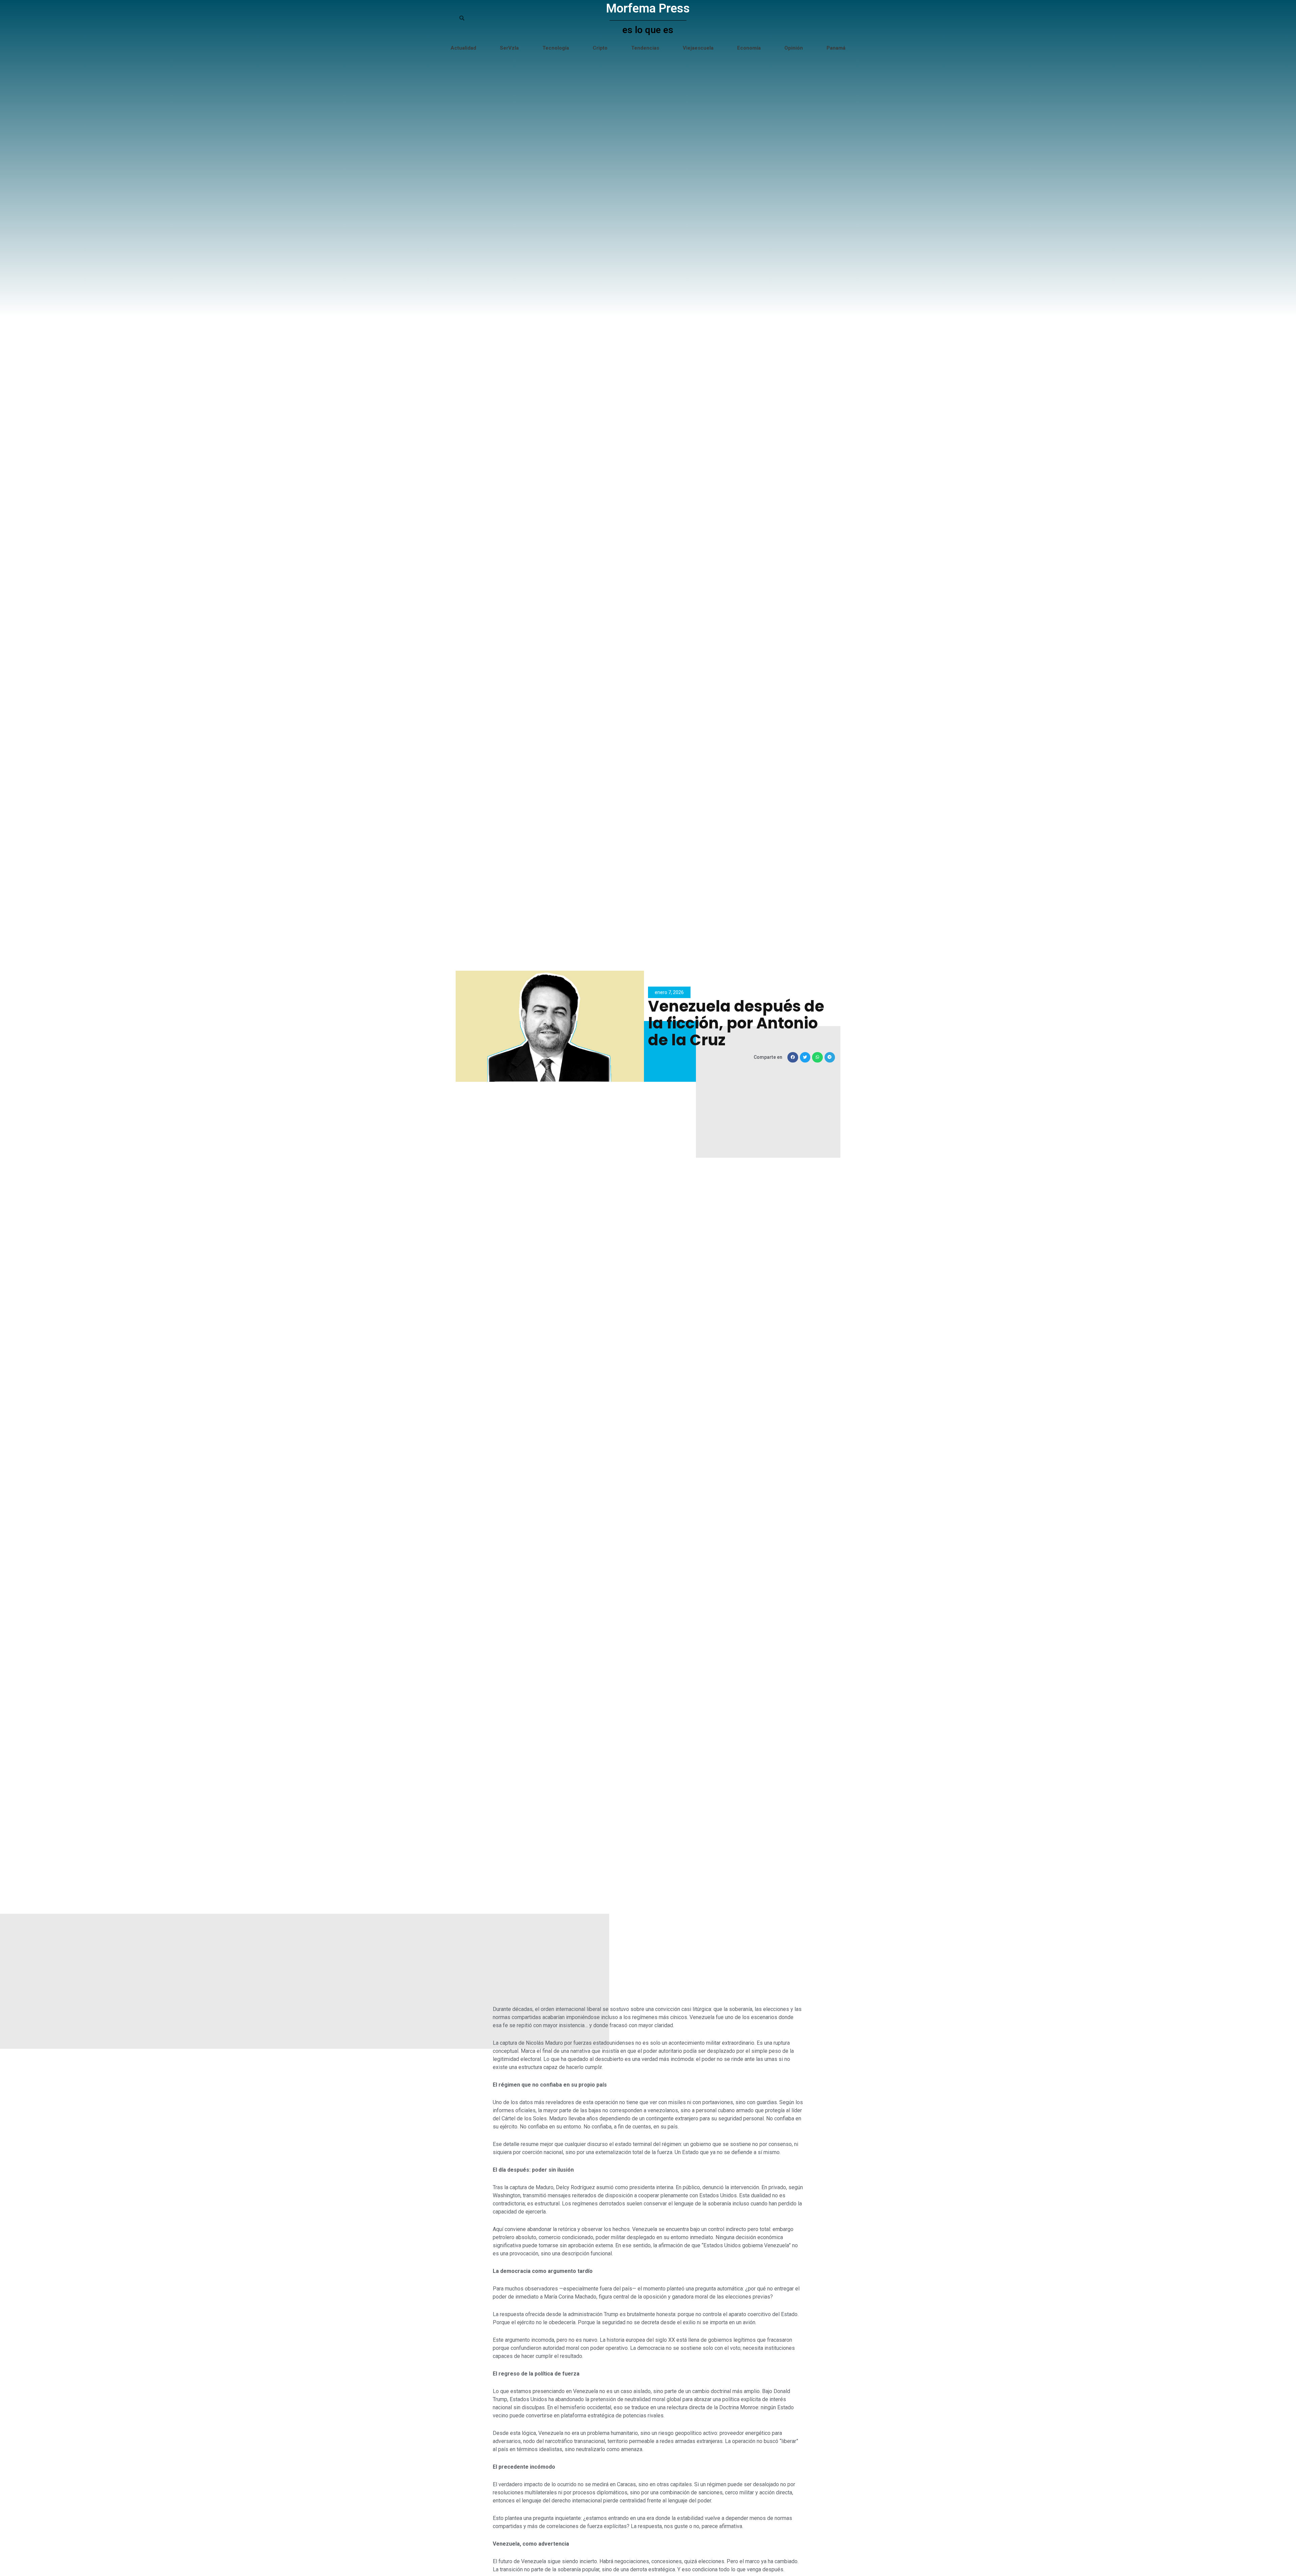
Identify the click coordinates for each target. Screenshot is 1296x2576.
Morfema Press (648, 8)
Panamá (836, 48)
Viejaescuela (698, 48)
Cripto (600, 48)
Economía (749, 48)
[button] (793, 1057)
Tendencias (645, 48)
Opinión (794, 48)
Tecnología (556, 48)
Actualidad (463, 48)
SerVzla (509, 48)
